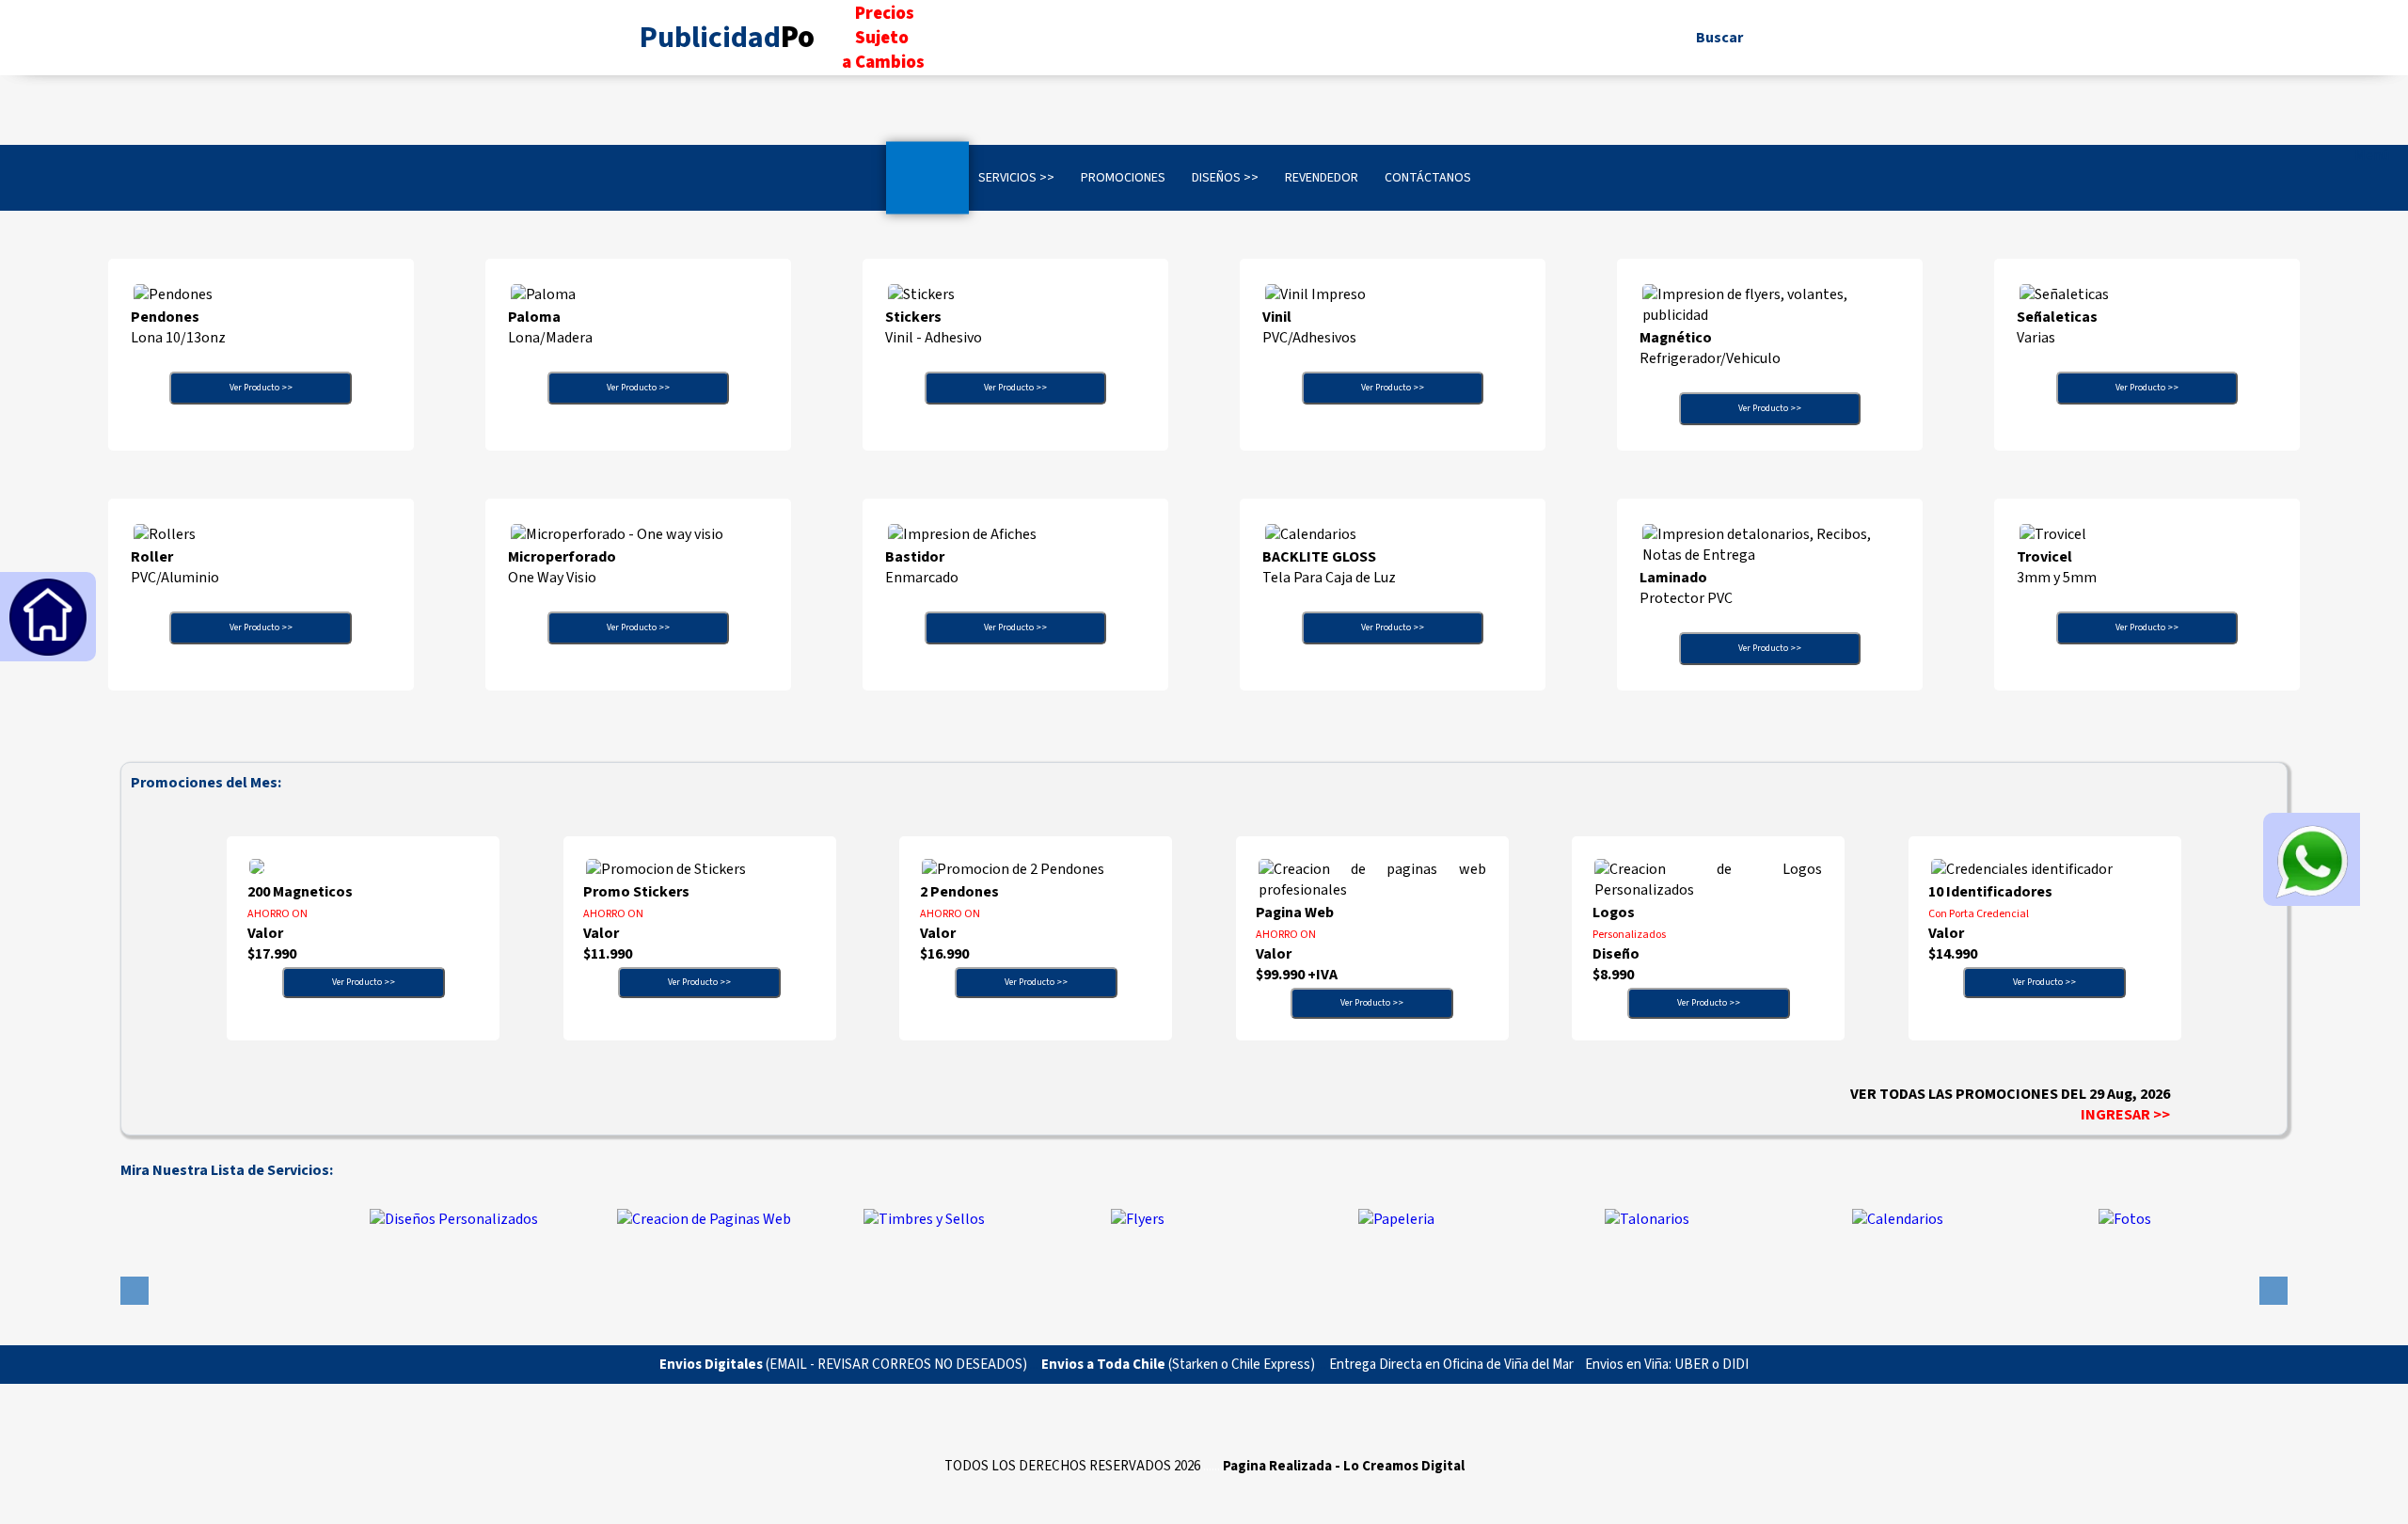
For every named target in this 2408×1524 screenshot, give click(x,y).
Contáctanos (1428, 178)
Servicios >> (1016, 178)
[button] (135, 1291)
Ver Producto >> (261, 388)
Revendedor (1322, 178)
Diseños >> (1225, 178)
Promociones (1123, 178)
